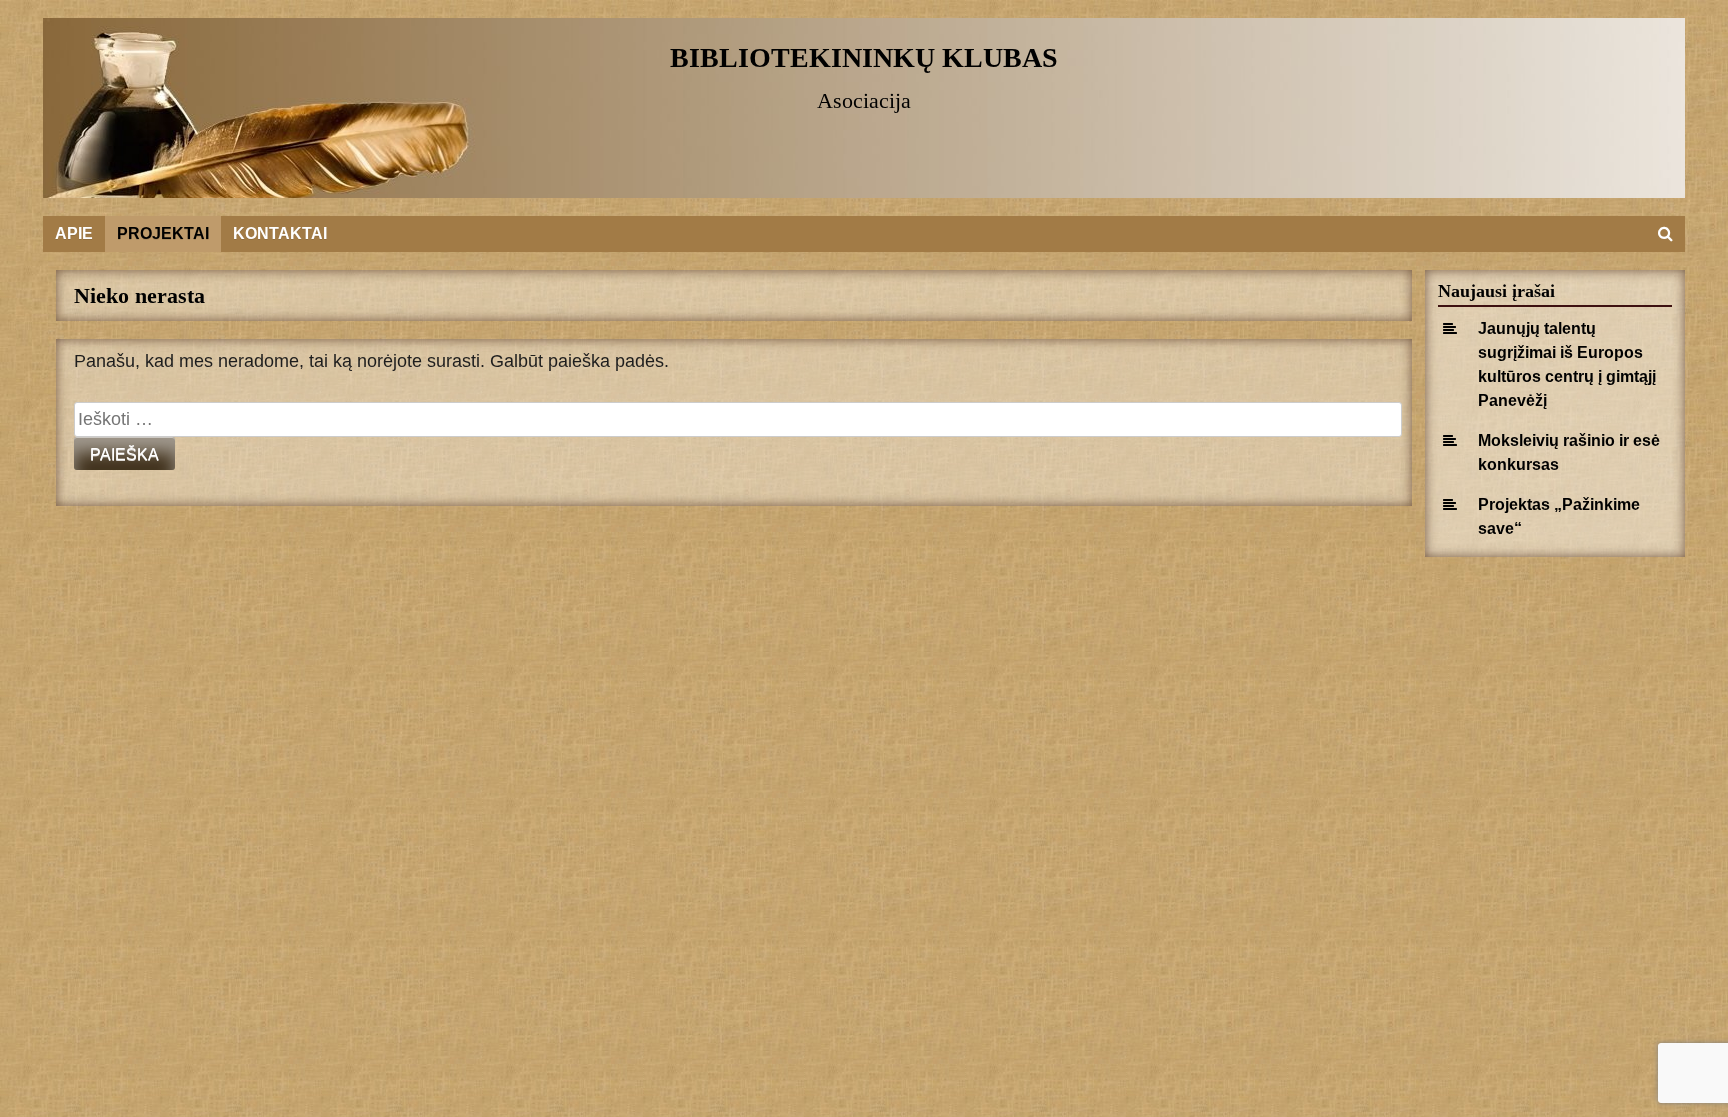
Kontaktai (280, 233)
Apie (74, 233)
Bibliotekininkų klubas (864, 57)
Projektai (163, 233)
